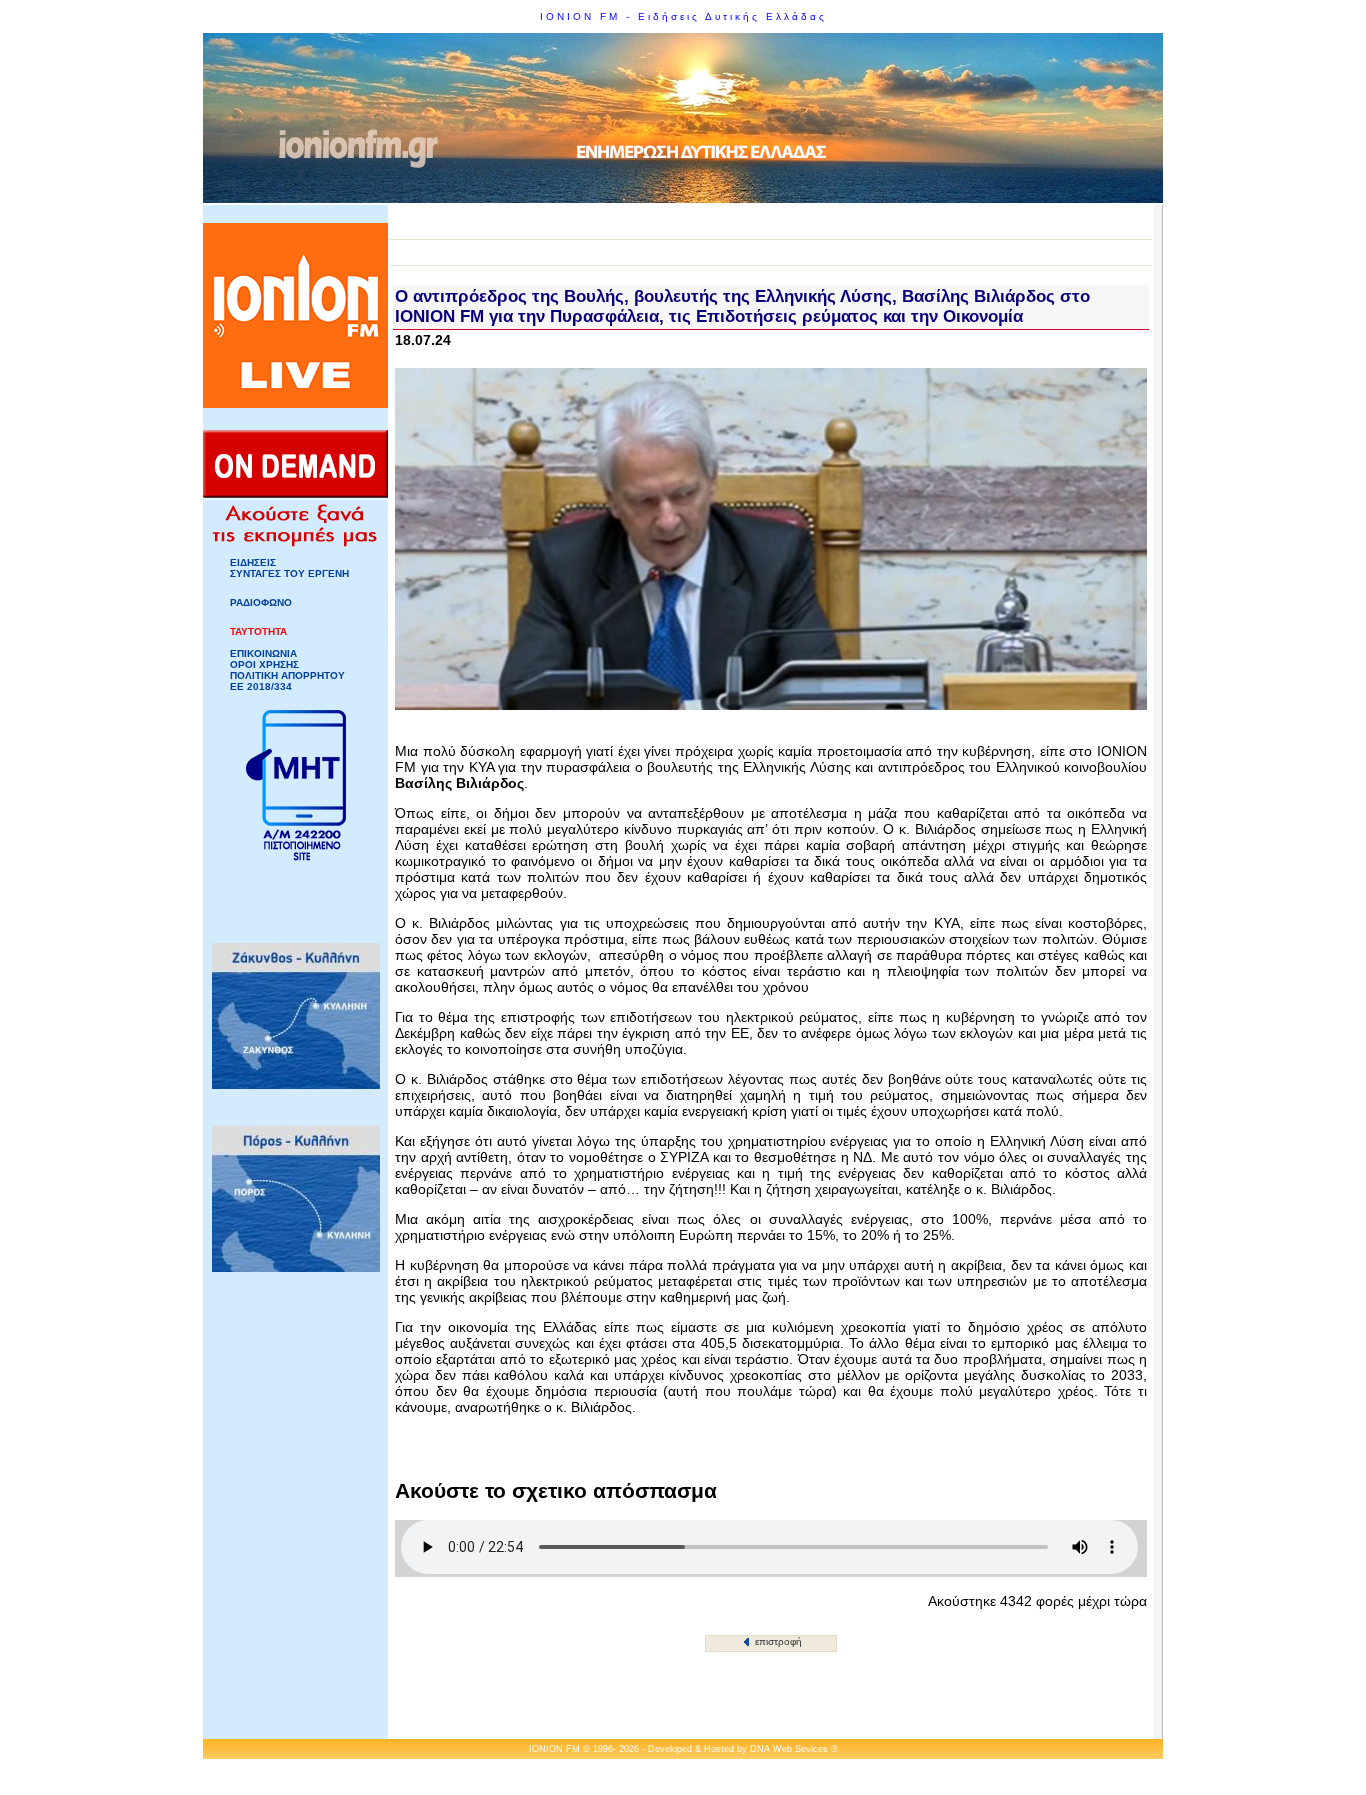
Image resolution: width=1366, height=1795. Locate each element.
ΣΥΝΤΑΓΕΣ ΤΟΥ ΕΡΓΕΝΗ (289, 573)
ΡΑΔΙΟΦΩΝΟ (261, 602)
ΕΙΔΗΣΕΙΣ (253, 562)
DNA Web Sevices (789, 1749)
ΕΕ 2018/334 (261, 686)
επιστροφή (777, 1641)
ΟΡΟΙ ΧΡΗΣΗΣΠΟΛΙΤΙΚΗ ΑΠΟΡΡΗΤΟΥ (287, 670)
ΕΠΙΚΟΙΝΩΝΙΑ (263, 653)
